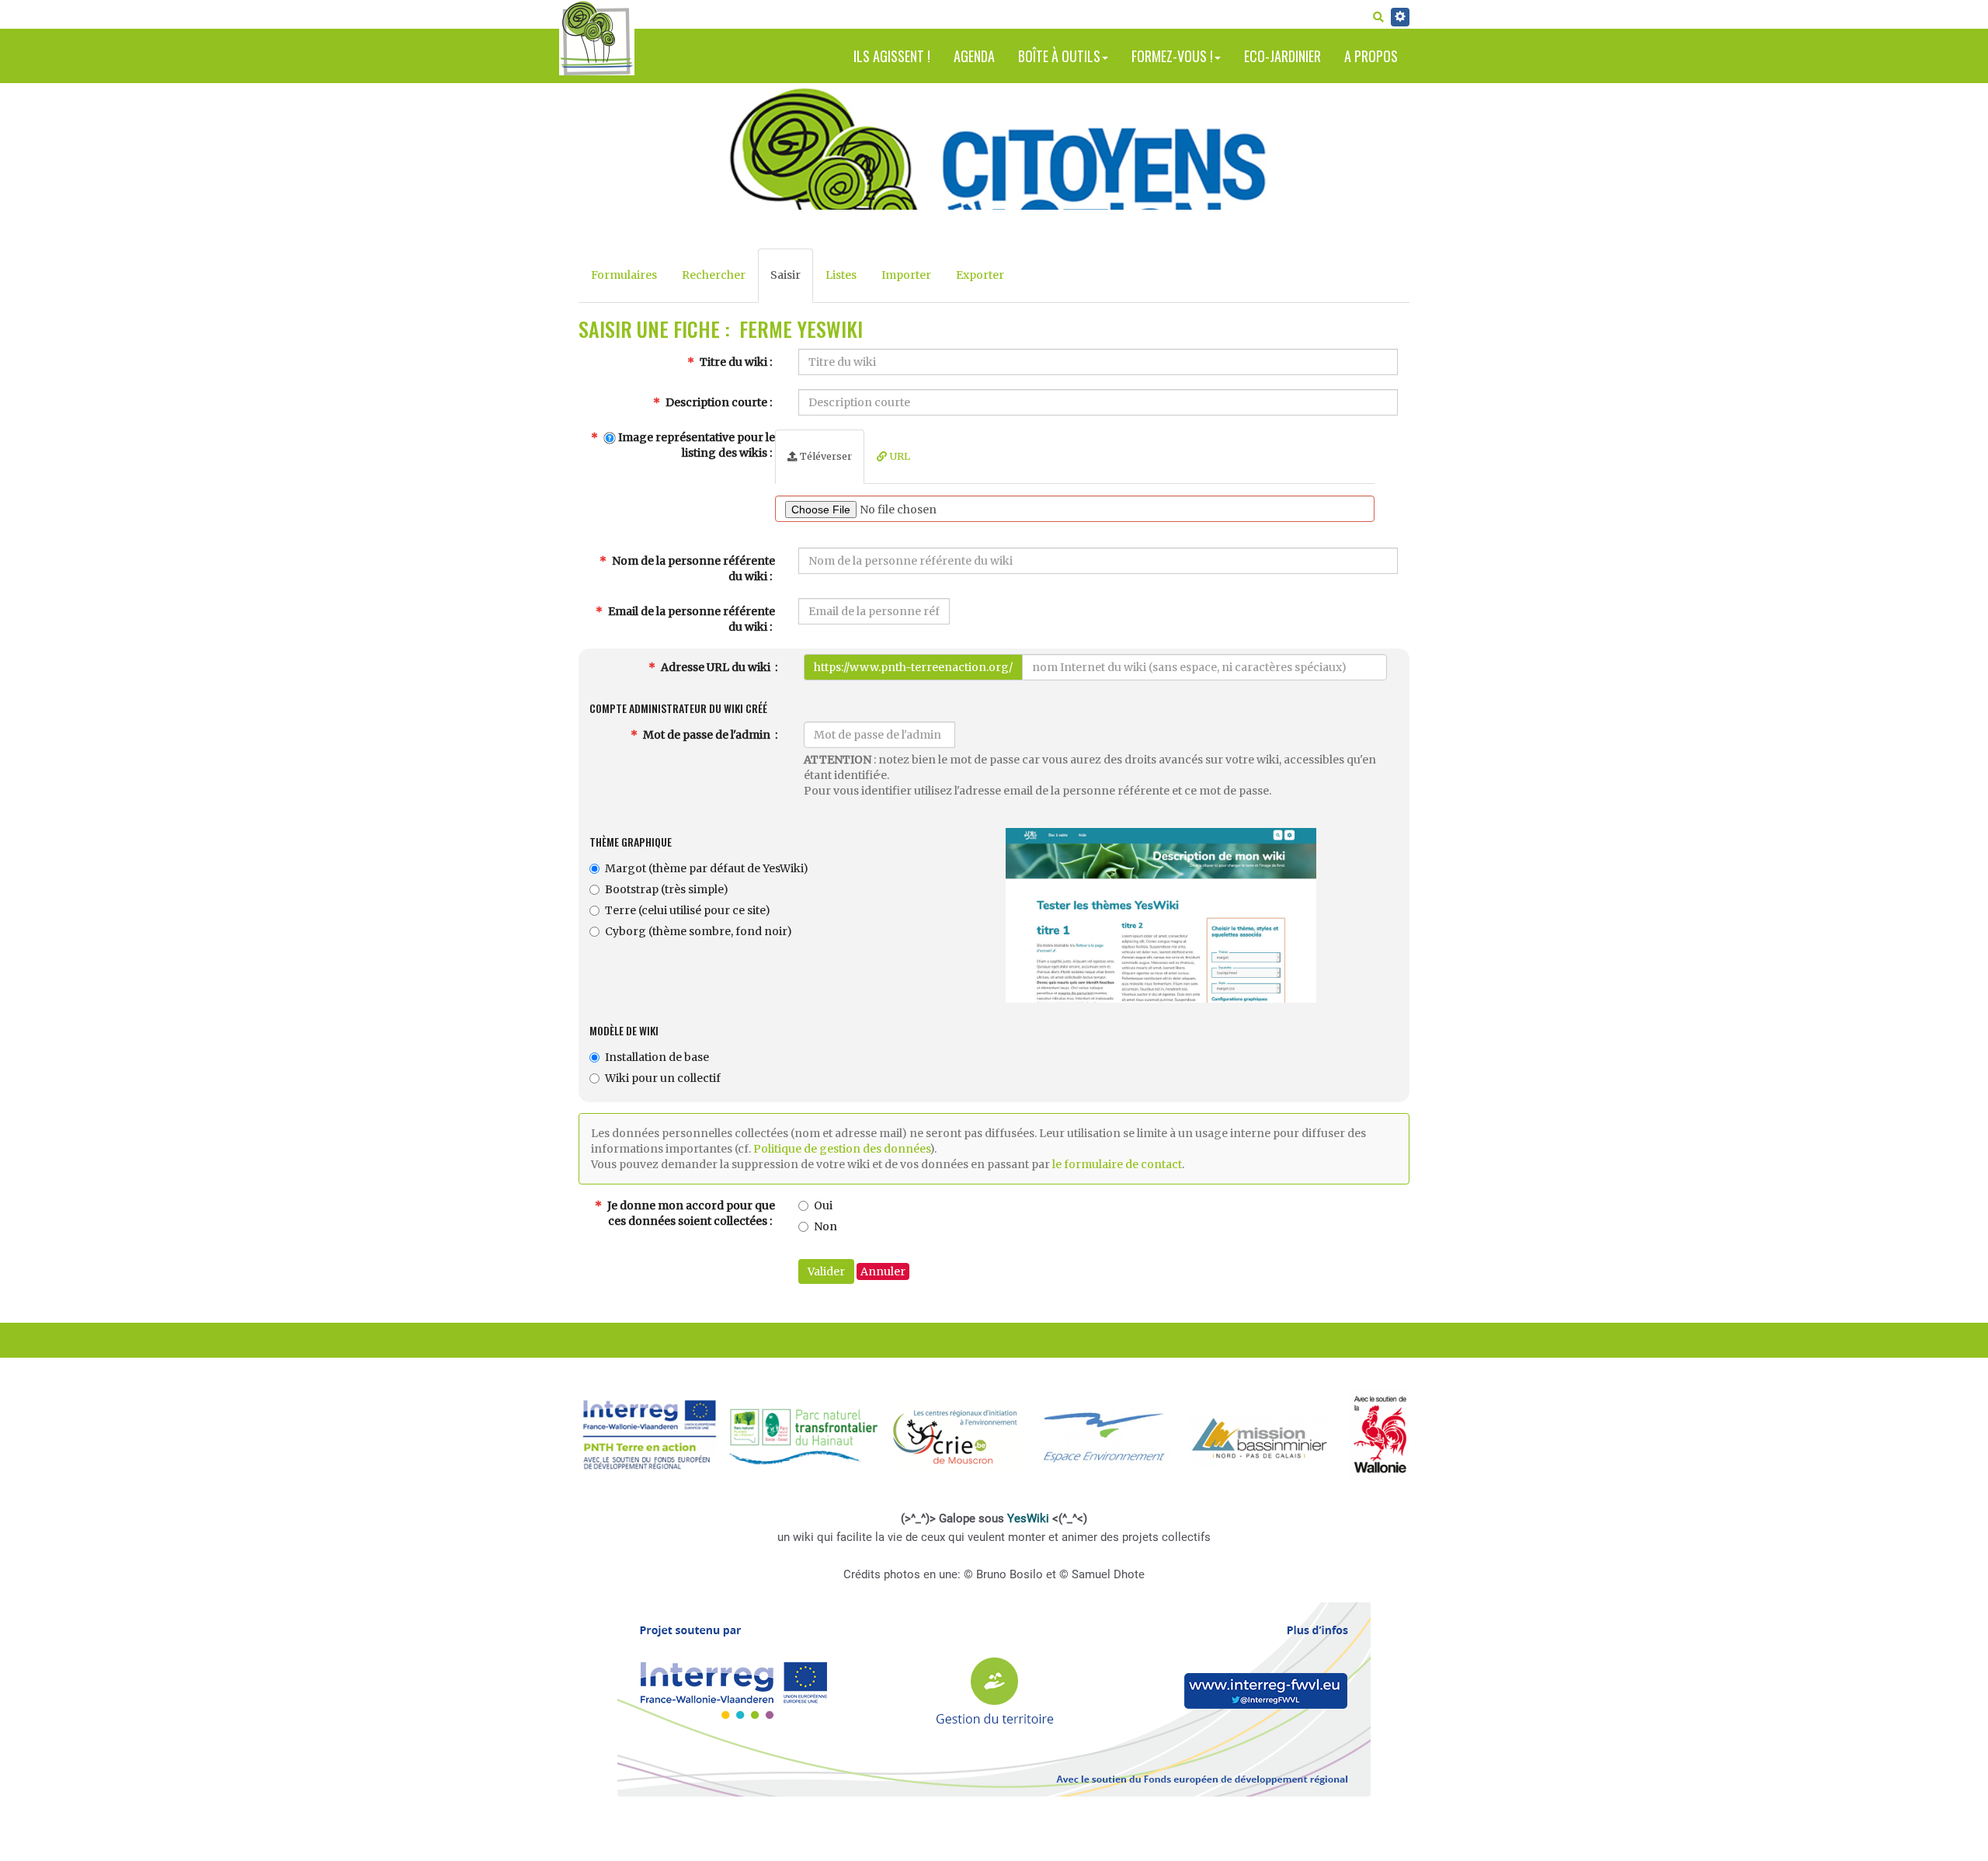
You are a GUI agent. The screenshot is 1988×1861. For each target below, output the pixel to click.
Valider (826, 1271)
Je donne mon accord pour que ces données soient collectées (690, 1213)
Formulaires (624, 275)
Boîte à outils (1059, 56)
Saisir (785, 275)
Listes (841, 275)
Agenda (974, 56)
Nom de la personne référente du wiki (692, 569)
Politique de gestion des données (841, 1149)
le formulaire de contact (1117, 1164)
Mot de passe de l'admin (707, 735)
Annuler (883, 1271)
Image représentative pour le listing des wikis (695, 445)
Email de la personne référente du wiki (690, 619)
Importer (906, 275)
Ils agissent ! (892, 56)
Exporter (980, 275)
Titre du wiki (732, 362)
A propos (1371, 56)
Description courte (715, 402)
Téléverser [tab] (825, 456)
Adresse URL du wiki (716, 667)
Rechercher (714, 275)
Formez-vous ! (1172, 56)
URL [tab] (898, 456)
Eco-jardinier (1282, 56)
